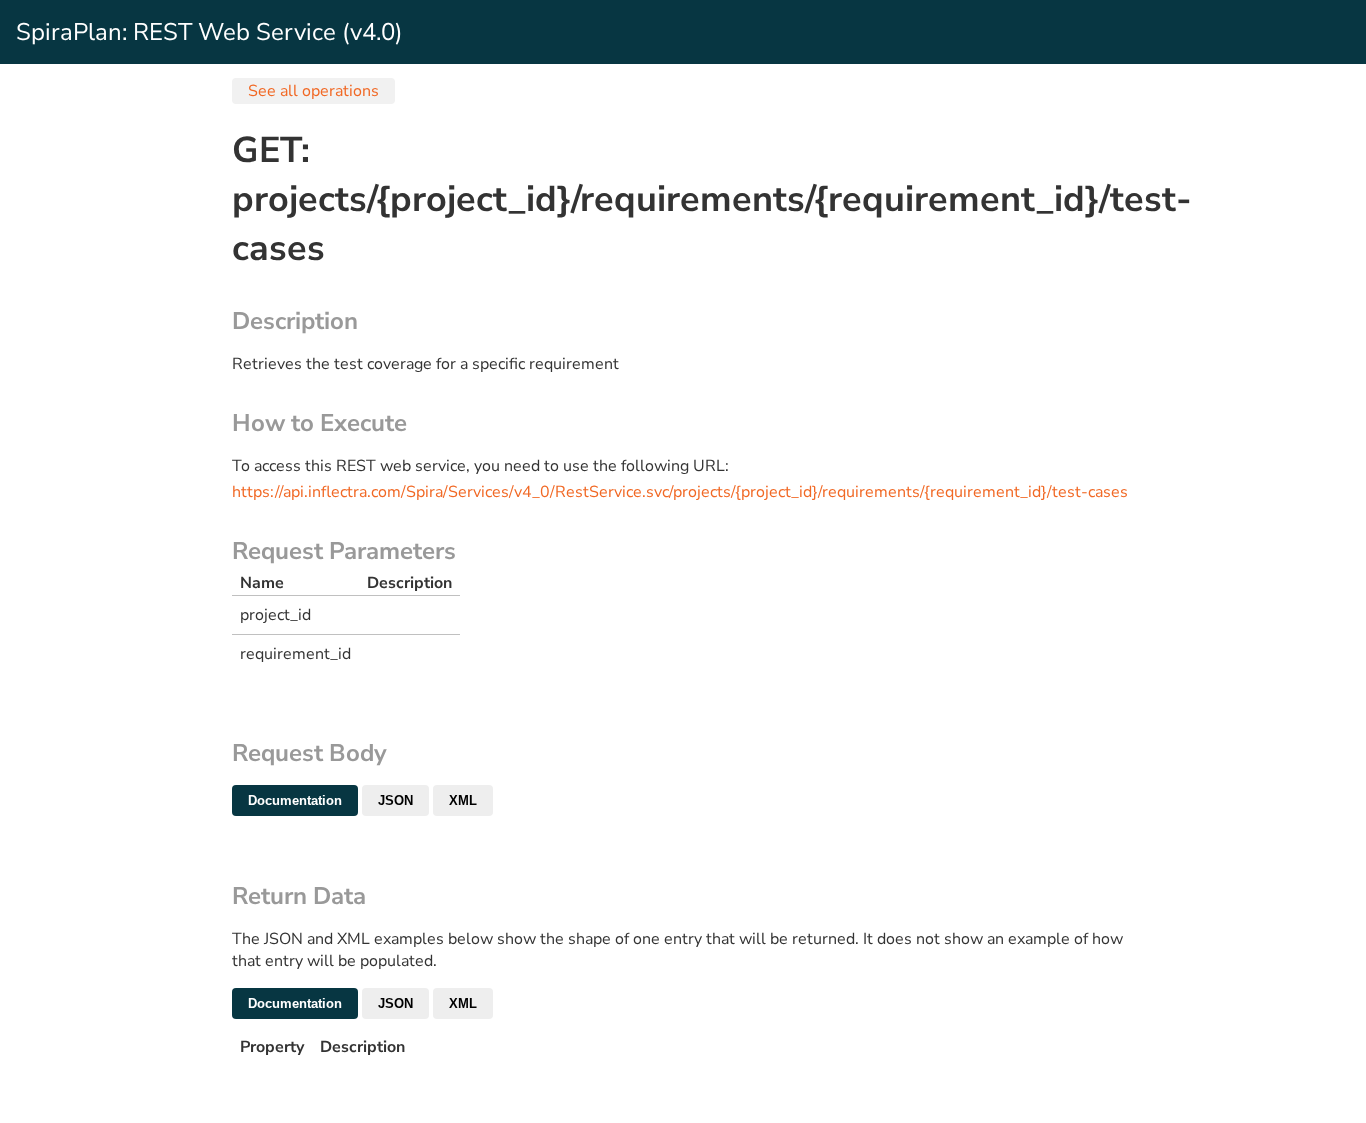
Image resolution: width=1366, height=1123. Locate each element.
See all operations (313, 91)
